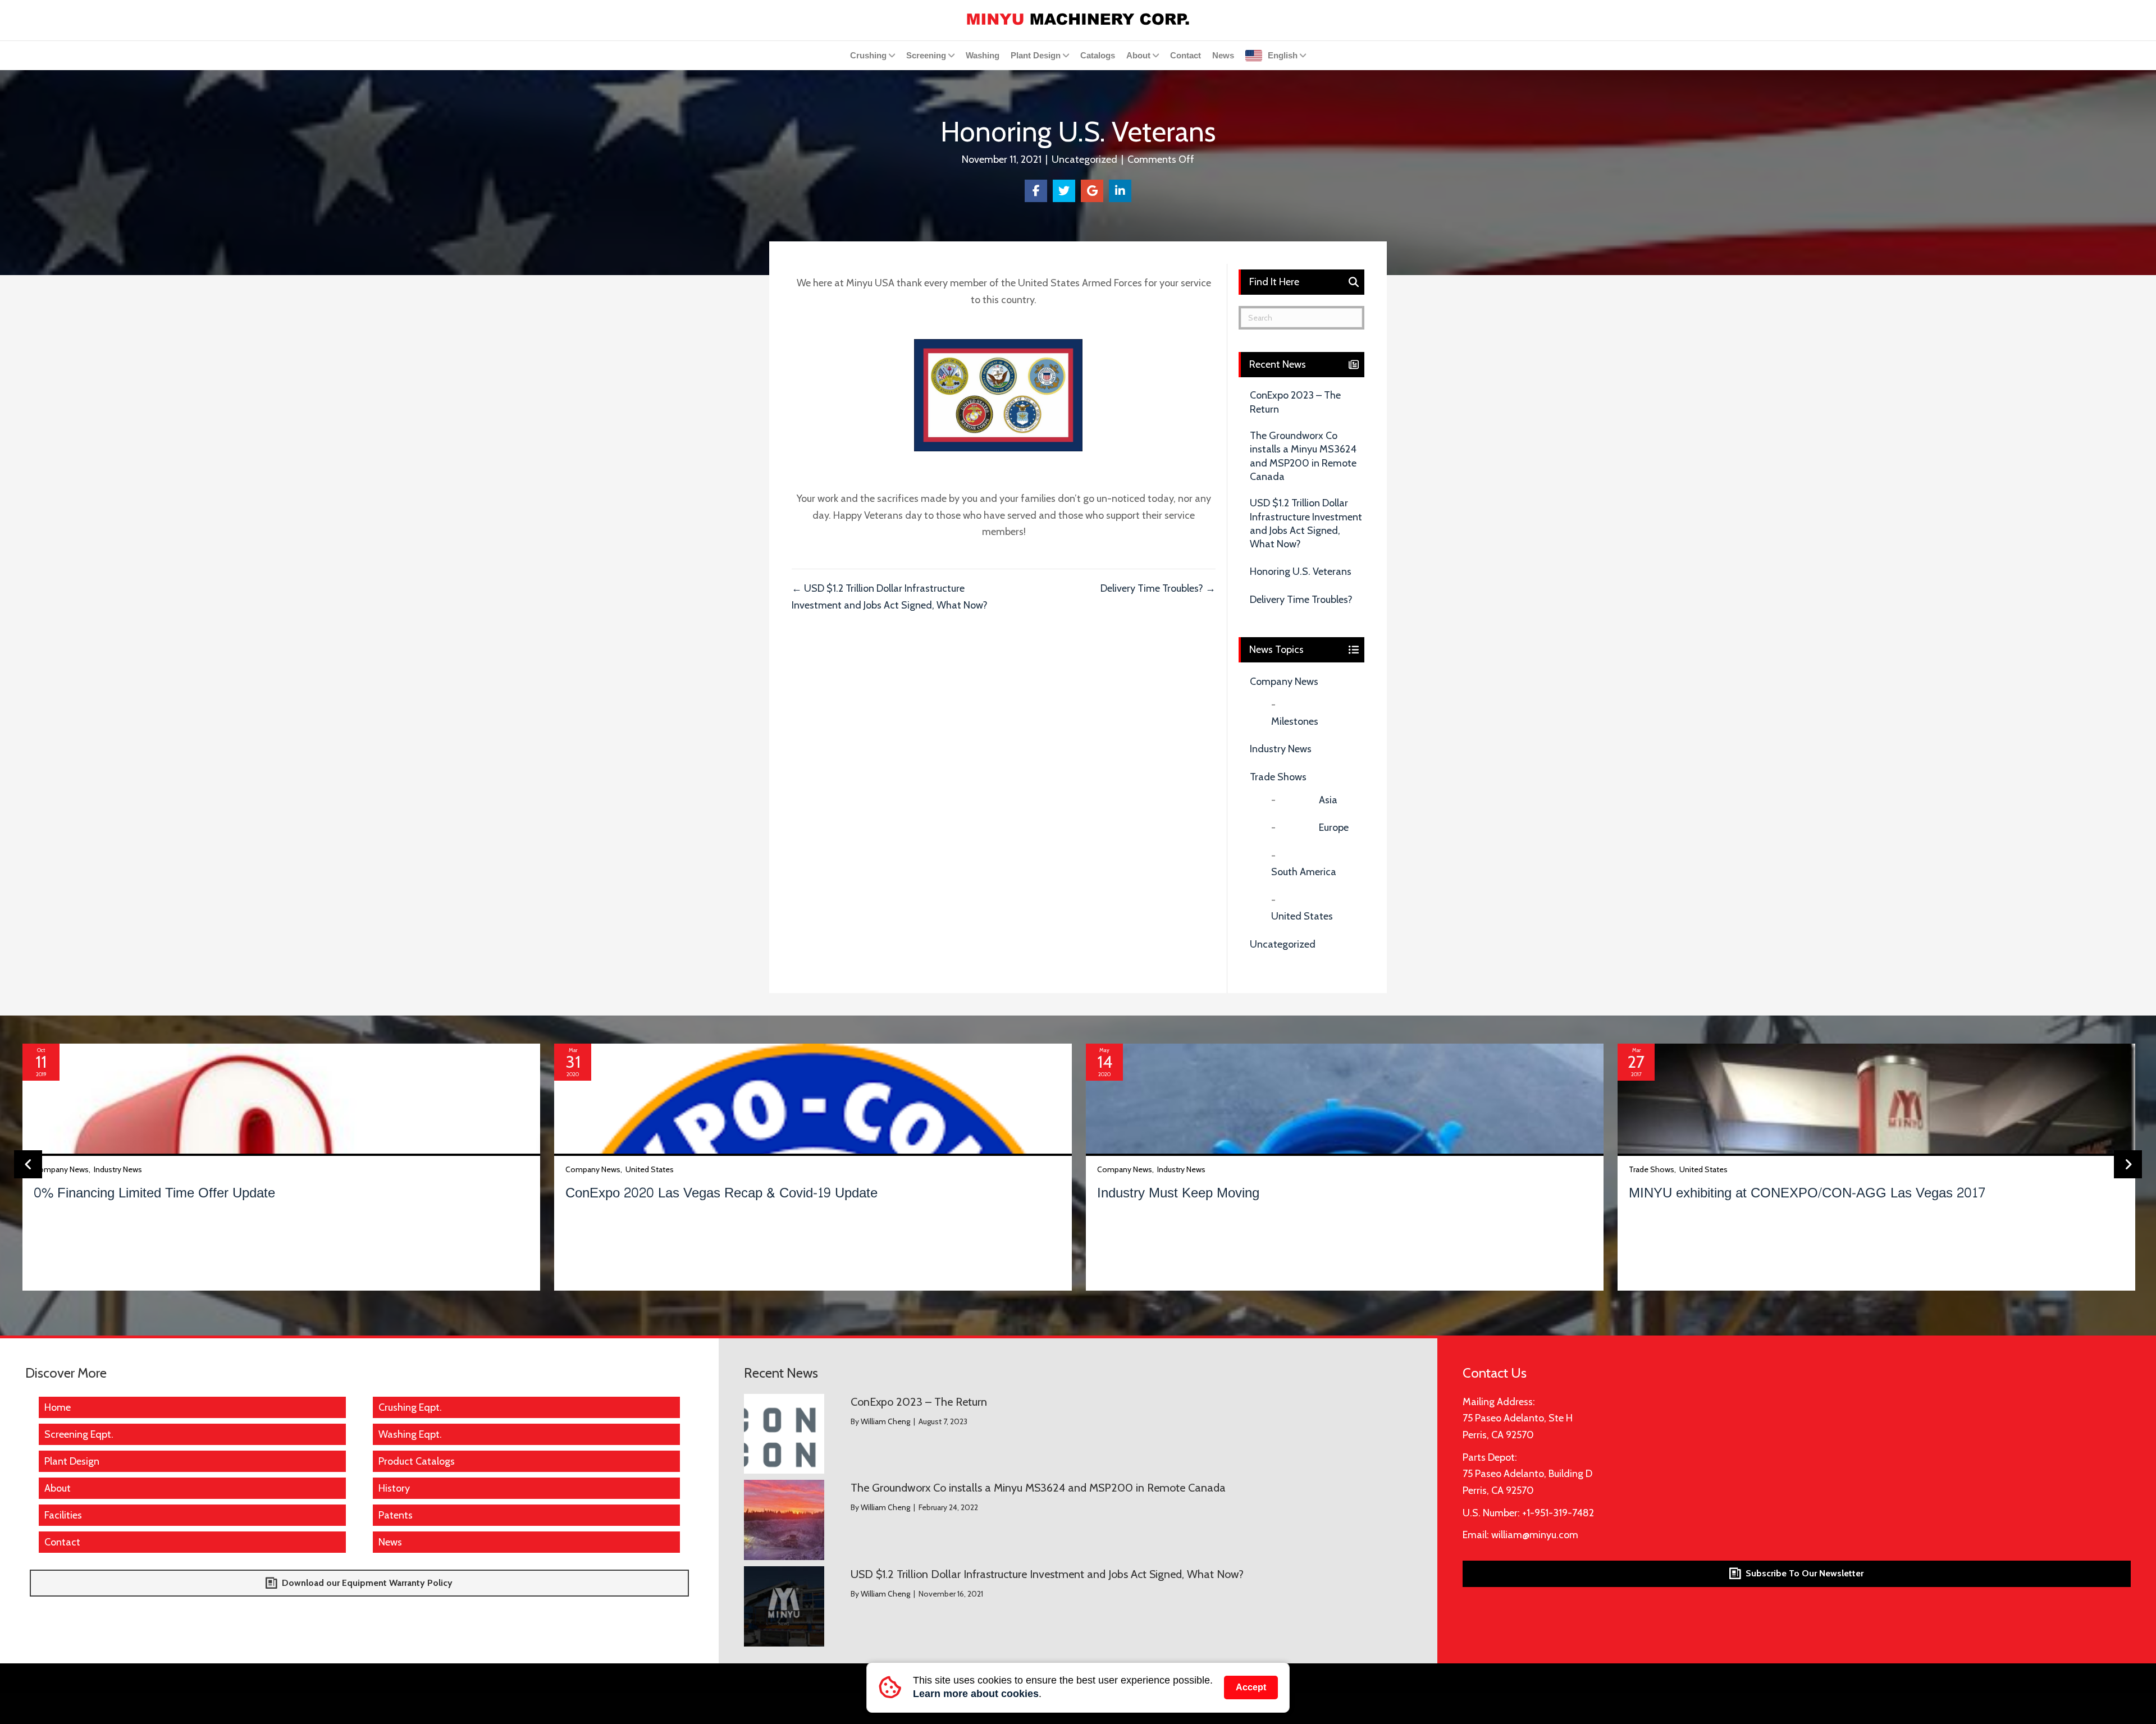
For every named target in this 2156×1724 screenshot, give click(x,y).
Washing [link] (983, 55)
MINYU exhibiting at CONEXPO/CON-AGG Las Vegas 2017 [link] (1807, 1193)
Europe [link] (1334, 827)
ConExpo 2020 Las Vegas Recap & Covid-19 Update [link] (721, 1193)
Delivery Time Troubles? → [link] (1158, 588)
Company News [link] (1284, 682)
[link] (1078, 18)
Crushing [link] (868, 55)
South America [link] (1304, 872)
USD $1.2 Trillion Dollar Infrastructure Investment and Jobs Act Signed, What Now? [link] (1306, 523)
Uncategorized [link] (1084, 159)
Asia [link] (1328, 800)
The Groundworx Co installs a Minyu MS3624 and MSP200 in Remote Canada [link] (1303, 456)
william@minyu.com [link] (1535, 1535)
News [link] (1223, 55)
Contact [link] (1186, 55)
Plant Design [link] (1036, 55)
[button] (28, 1164)
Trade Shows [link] (1278, 777)
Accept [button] (1251, 1687)
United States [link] (1302, 916)
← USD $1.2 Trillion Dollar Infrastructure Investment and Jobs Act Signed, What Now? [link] (890, 597)
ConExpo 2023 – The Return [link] (1295, 402)
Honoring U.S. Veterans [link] (1301, 571)
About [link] (1138, 55)
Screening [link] (926, 55)
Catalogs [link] (1098, 55)
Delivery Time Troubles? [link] (1301, 600)
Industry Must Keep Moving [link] (1178, 1193)
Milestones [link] (1295, 721)
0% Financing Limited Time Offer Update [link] (154, 1193)
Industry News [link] (1281, 749)
